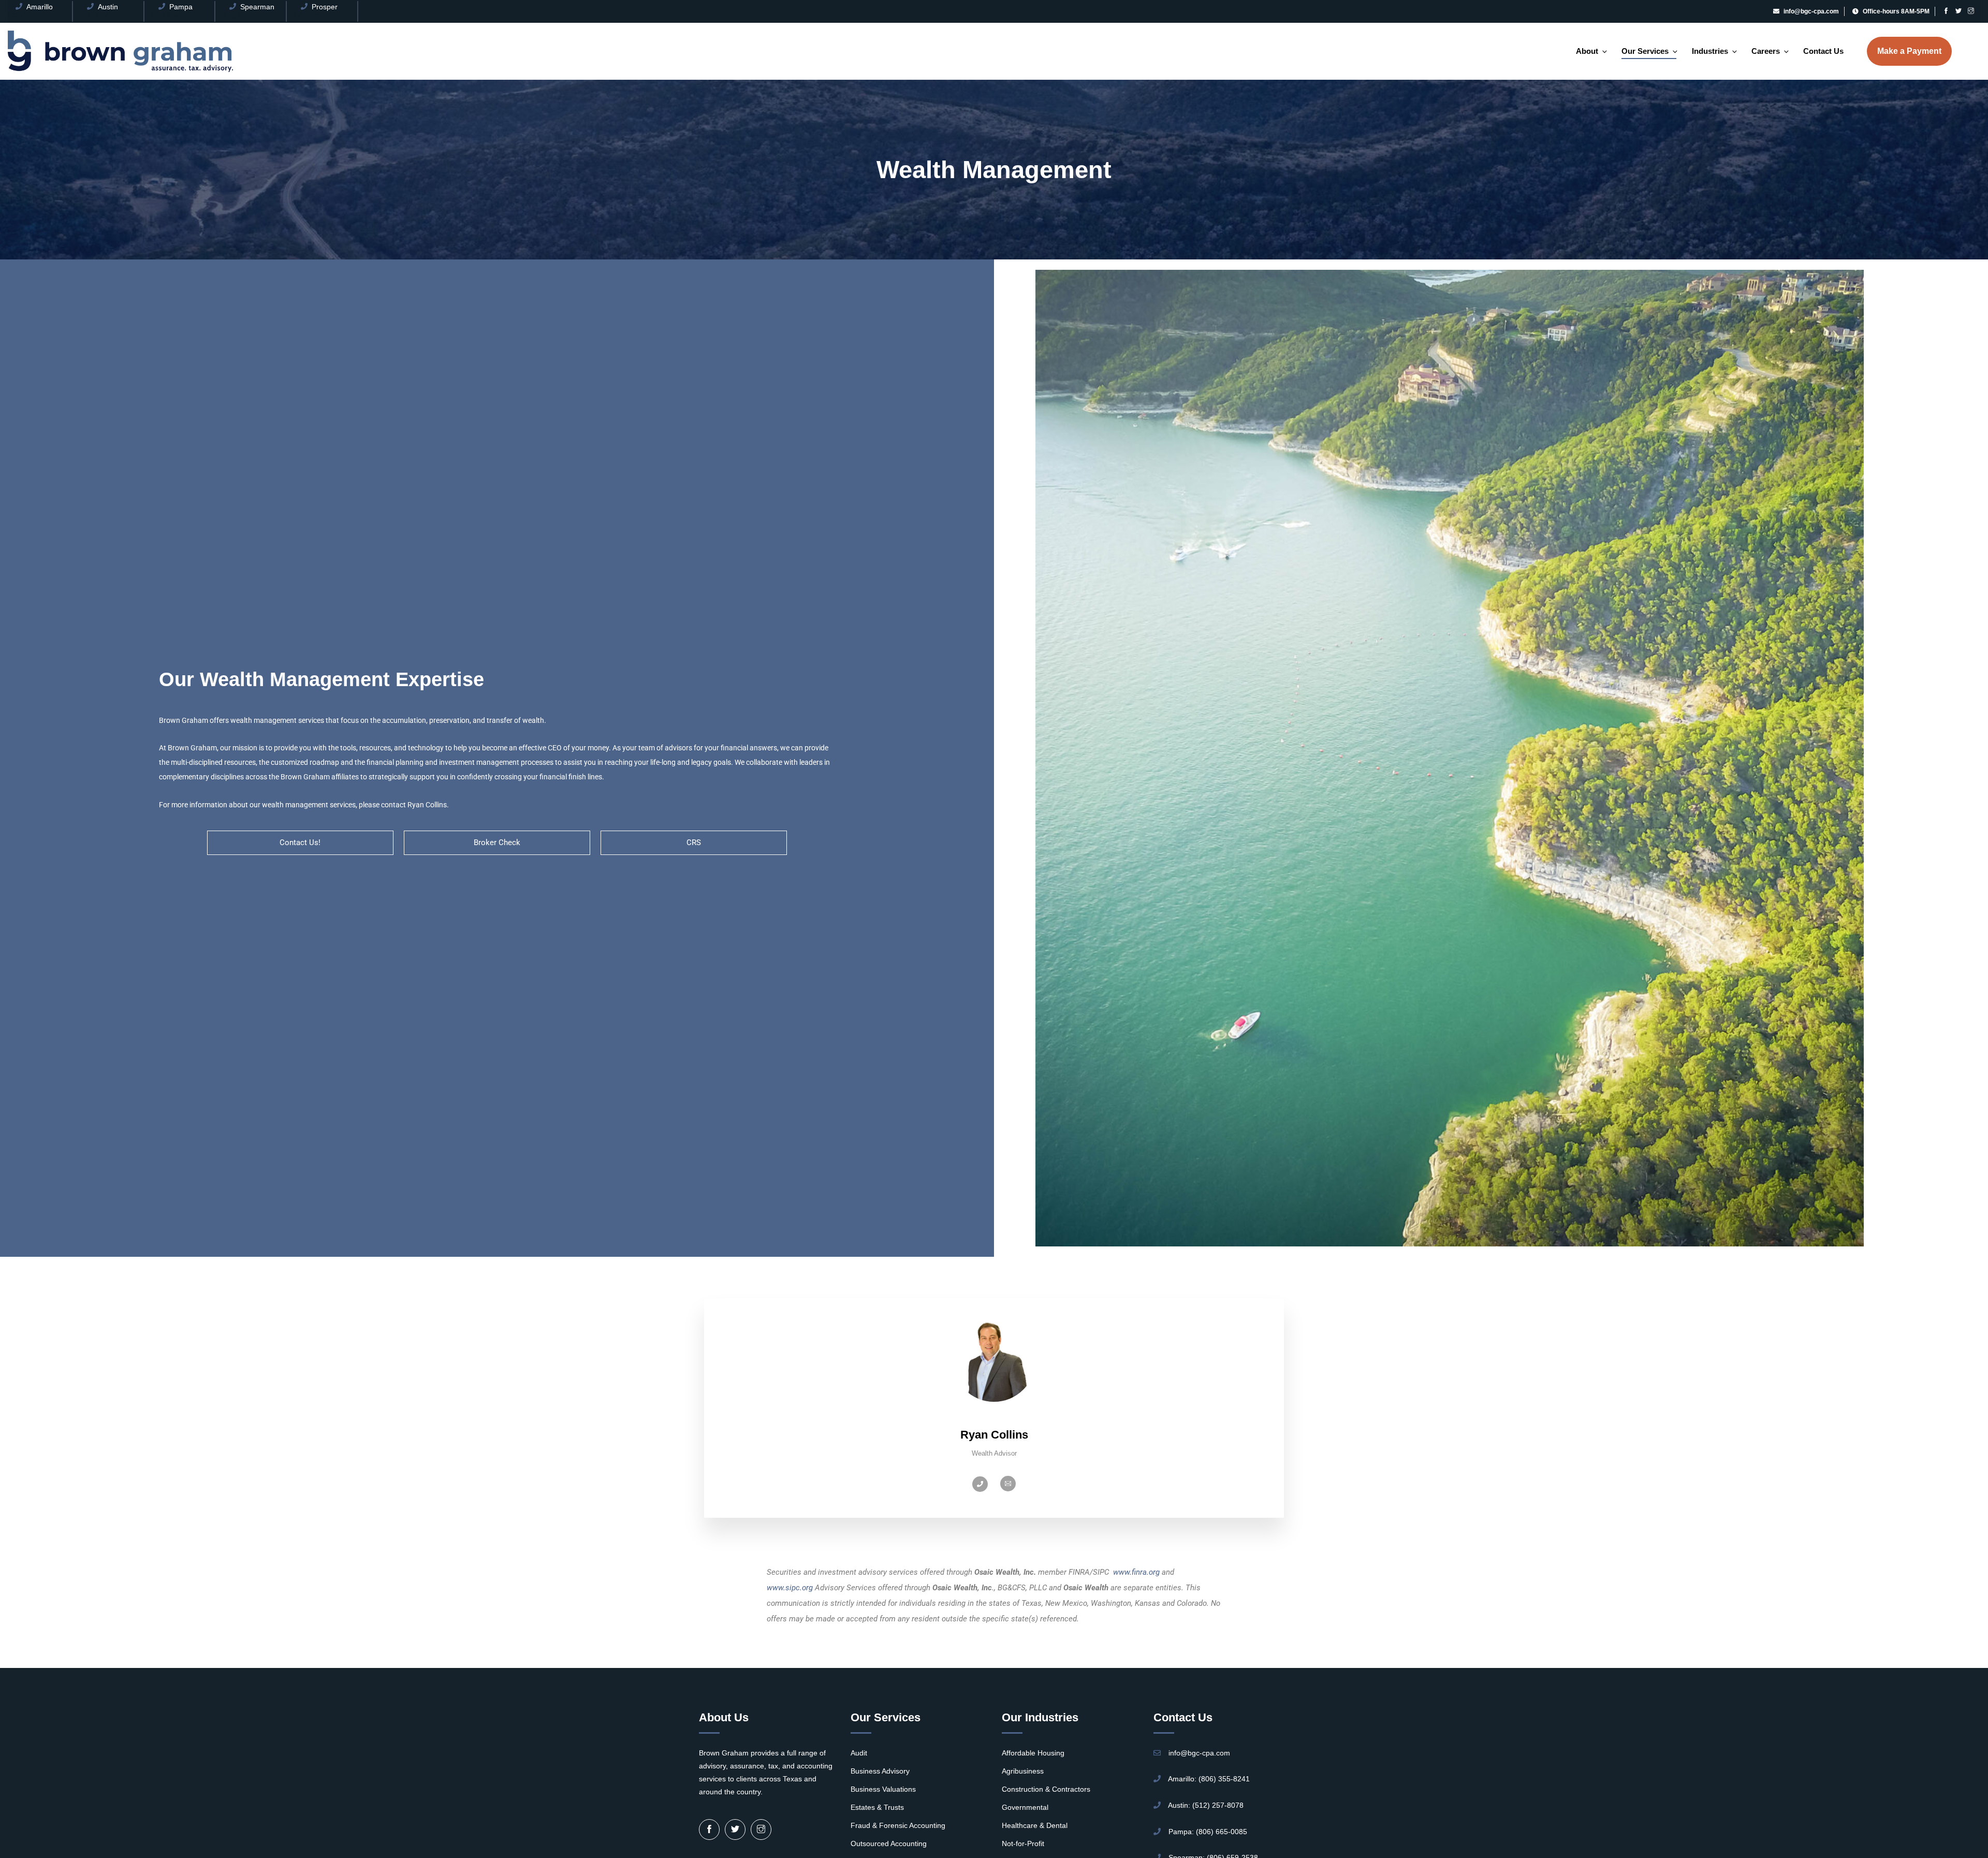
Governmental (1025, 1807)
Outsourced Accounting (889, 1844)
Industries (1710, 51)
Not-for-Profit (1023, 1844)
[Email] (1008, 1484)
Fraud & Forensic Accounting (898, 1825)
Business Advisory (880, 1771)
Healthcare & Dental (1035, 1825)
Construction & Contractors (1046, 1789)
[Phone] (980, 1484)
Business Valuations (883, 1789)
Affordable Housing (1033, 1753)
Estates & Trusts (877, 1807)
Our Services (1645, 51)
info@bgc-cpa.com (1811, 11)
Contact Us (1823, 51)
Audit (859, 1753)
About (1587, 51)
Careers (1766, 51)
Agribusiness (1023, 1771)
